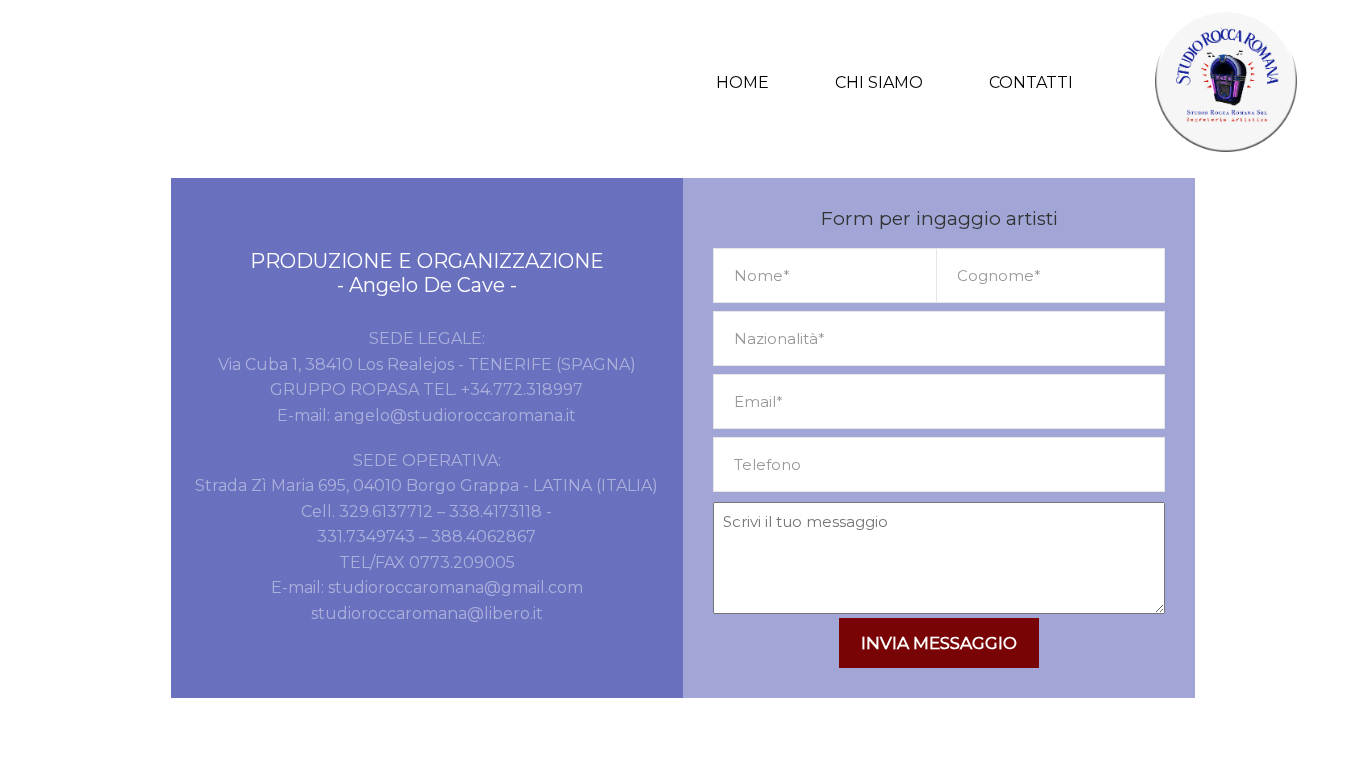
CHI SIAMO (879, 82)
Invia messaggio (939, 643)
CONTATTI (1031, 82)
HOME (742, 82)
